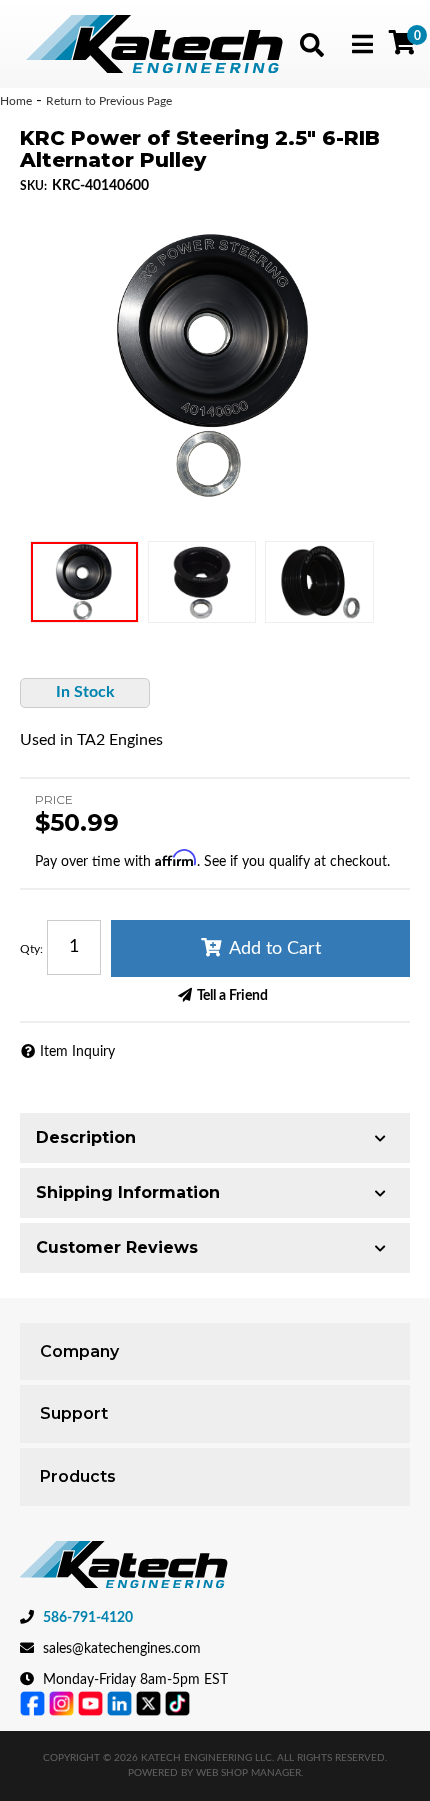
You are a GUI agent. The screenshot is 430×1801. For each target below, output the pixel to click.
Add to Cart (275, 949)
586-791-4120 (88, 1618)
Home (16, 101)
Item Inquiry (77, 1052)
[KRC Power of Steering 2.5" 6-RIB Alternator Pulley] (215, 365)
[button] (312, 45)
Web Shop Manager (248, 1773)
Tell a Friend (232, 996)
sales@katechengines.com (122, 1649)
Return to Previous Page (109, 101)
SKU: (33, 186)
